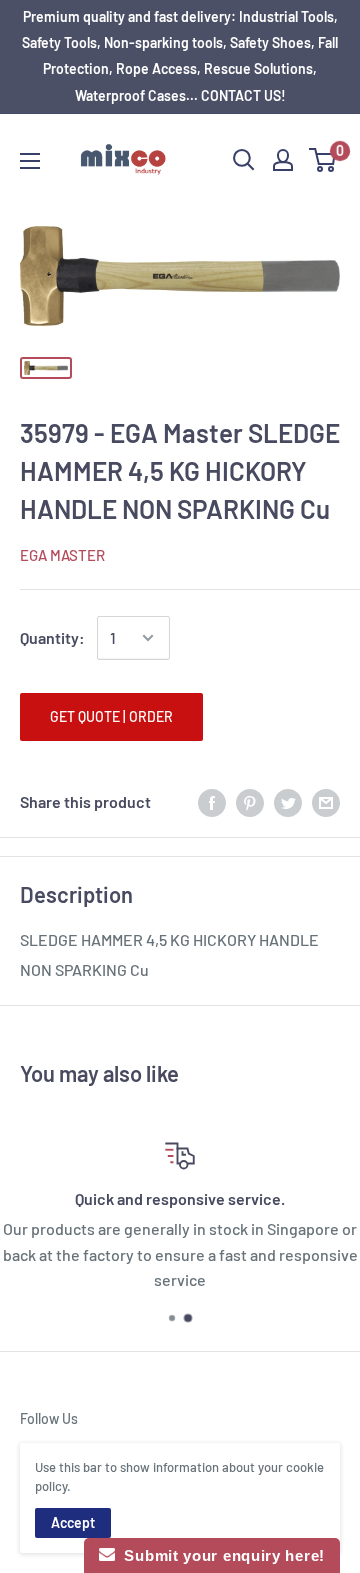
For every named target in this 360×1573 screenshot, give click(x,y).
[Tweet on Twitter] (288, 801)
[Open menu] (30, 161)
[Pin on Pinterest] (250, 801)
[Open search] (244, 160)
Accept (73, 1522)
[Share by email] (326, 801)
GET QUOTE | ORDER (111, 716)
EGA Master (62, 555)
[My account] (283, 160)
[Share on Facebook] (212, 801)
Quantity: (52, 637)
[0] (323, 160)
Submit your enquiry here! (220, 1555)
